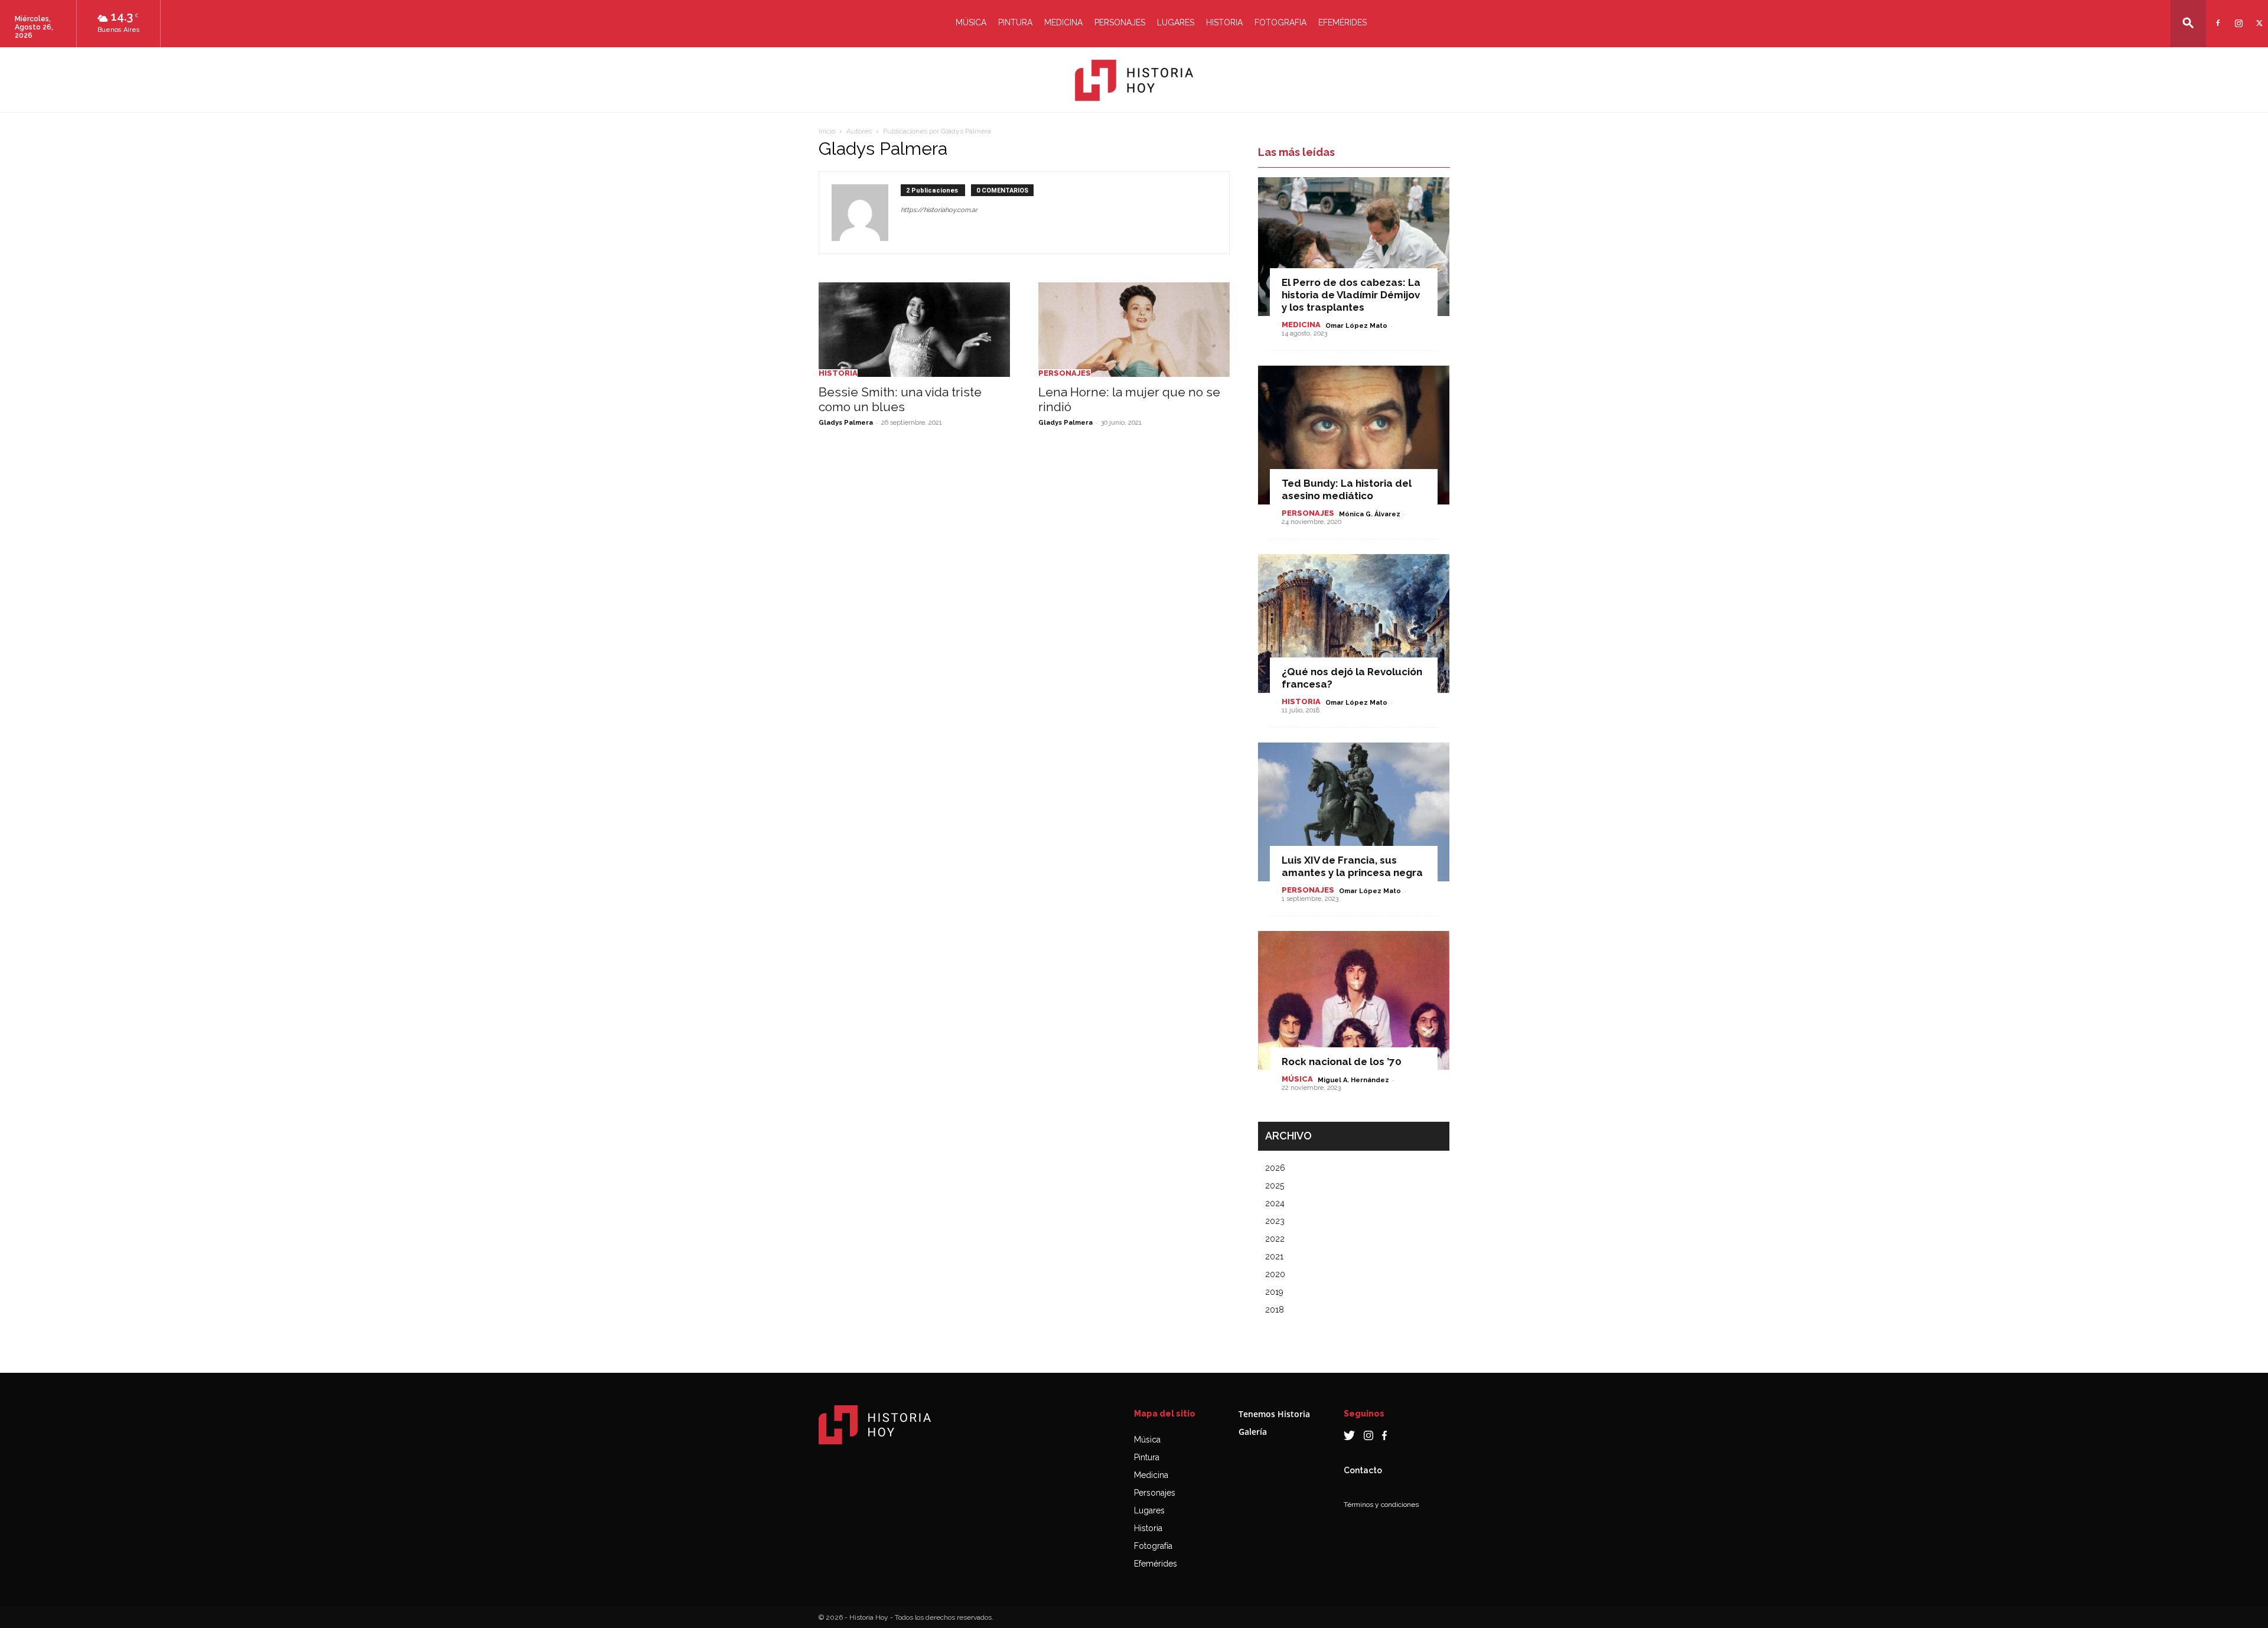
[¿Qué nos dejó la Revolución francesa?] (1354, 623)
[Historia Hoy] (1134, 80)
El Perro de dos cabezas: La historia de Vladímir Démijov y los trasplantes (1351, 295)
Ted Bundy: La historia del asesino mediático (1347, 489)
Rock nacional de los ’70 (1342, 1062)
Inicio (827, 131)
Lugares (1176, 22)
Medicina (1063, 22)
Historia (1224, 22)
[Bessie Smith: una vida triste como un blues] (914, 330)
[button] (2188, 23)
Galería (1253, 1432)
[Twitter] (2258, 16)
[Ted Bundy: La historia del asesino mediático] (1354, 435)
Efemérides (1342, 22)
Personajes (1120, 22)
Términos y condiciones (1381, 1505)
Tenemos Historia (1274, 1414)
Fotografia (1280, 22)
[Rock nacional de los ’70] (1354, 1000)
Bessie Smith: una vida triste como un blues (900, 399)
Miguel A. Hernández (1353, 1080)
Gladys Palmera (846, 423)
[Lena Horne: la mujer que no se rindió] (1134, 330)
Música (971, 22)
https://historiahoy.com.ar (939, 210)
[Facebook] (2216, 16)
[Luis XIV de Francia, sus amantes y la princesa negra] (1354, 812)
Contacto (1363, 1470)
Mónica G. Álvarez (1370, 514)
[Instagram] (2237, 16)
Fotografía (1153, 1546)
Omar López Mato (1356, 326)
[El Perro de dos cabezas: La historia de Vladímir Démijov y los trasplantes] (1354, 247)
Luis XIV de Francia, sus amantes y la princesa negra (1352, 866)
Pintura (1015, 22)
